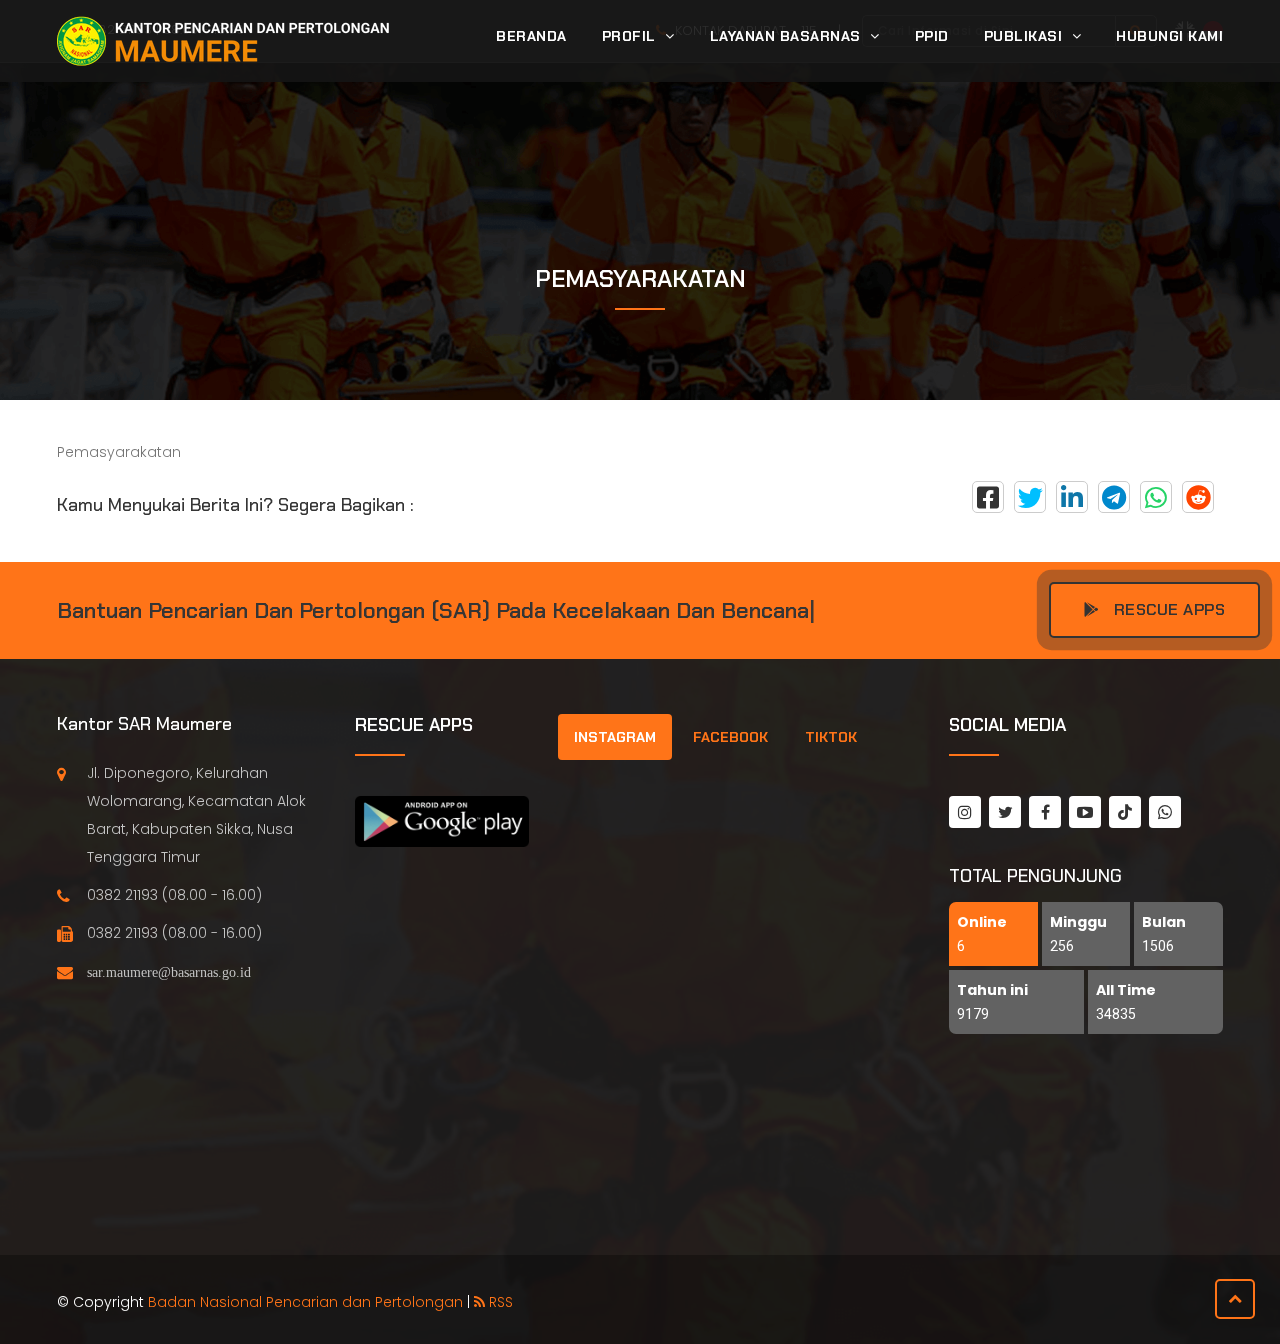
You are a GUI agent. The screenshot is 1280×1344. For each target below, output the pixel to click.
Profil (631, 36)
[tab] (615, 737)
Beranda (531, 36)
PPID (932, 36)
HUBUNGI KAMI (1169, 36)
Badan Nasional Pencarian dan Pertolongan (305, 1302)
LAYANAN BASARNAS (788, 36)
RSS (499, 1302)
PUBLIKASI (1025, 36)
